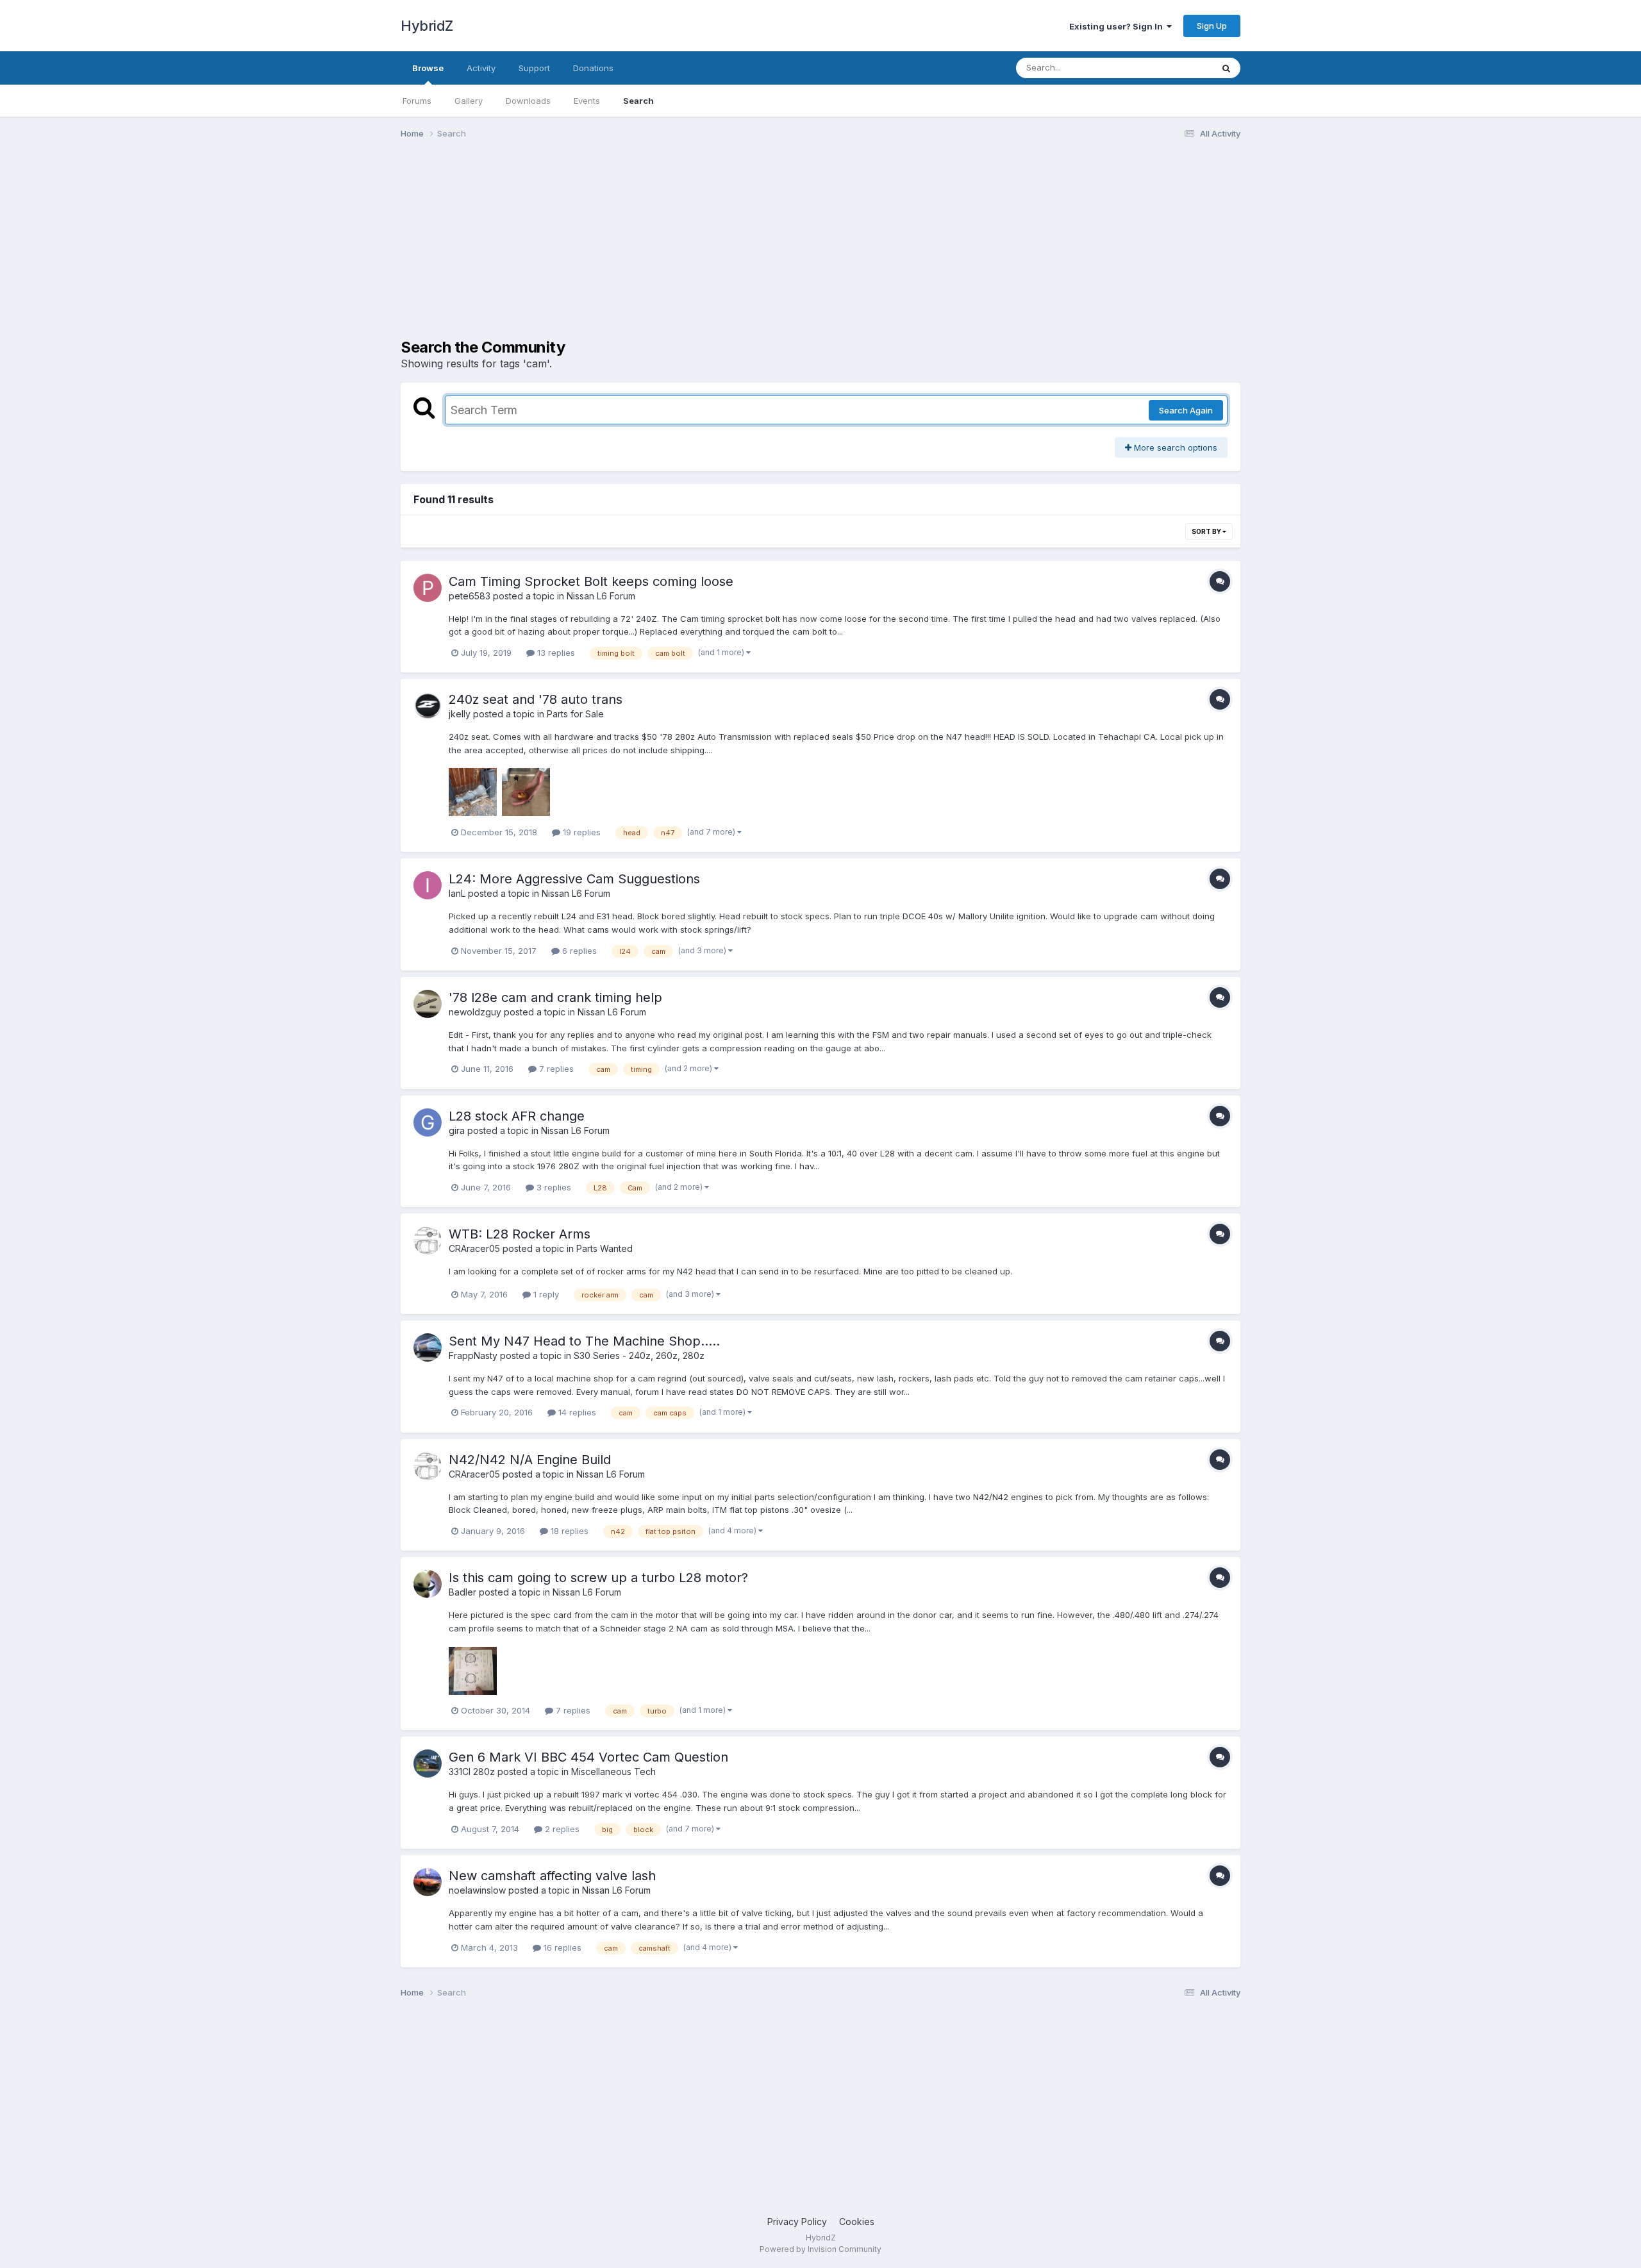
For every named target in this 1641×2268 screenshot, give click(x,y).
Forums (417, 101)
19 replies (580, 832)
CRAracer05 (474, 1248)
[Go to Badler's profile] (428, 1584)
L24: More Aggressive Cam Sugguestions (574, 879)
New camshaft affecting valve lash (552, 1876)
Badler (462, 1592)
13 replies (555, 653)
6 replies (578, 951)
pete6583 (470, 596)
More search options (1174, 447)
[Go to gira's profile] (428, 1122)
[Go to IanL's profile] (428, 885)
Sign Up (1212, 26)
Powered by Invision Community (820, 2249)
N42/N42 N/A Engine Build (530, 1460)
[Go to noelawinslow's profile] (428, 1882)
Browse (428, 68)
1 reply (545, 1294)
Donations (593, 68)
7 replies (555, 1069)
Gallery (469, 101)
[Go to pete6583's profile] (428, 588)
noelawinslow (477, 1890)
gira (457, 1130)
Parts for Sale (575, 714)
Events (587, 101)
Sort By (1207, 531)
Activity (481, 68)
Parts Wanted (604, 1248)
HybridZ (427, 26)
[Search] (1226, 68)
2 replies (561, 1829)
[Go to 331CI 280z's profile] (428, 1764)
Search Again (1186, 410)
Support (534, 68)
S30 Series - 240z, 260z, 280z (639, 1355)
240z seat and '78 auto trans (536, 699)
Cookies (857, 2222)
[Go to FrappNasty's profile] (428, 1347)
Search (638, 101)
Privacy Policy (797, 2222)
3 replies (553, 1187)
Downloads (528, 101)
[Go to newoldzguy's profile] (428, 1004)
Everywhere (1172, 68)
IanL (457, 893)
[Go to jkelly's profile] (428, 706)
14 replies (576, 1412)
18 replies (568, 1531)
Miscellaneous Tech (613, 1772)
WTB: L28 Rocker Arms (520, 1234)
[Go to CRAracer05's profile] (428, 1240)
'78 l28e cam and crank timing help (555, 997)
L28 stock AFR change (517, 1116)
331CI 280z (472, 1772)
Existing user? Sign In (1118, 26)
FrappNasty (473, 1355)
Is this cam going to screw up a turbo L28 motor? (598, 1578)
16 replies (561, 1947)
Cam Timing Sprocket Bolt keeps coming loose (591, 581)
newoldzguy (475, 1012)
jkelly (460, 714)
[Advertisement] (634, 249)
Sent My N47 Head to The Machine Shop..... (584, 1341)
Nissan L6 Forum (601, 596)
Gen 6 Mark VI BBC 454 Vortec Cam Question (588, 1757)
